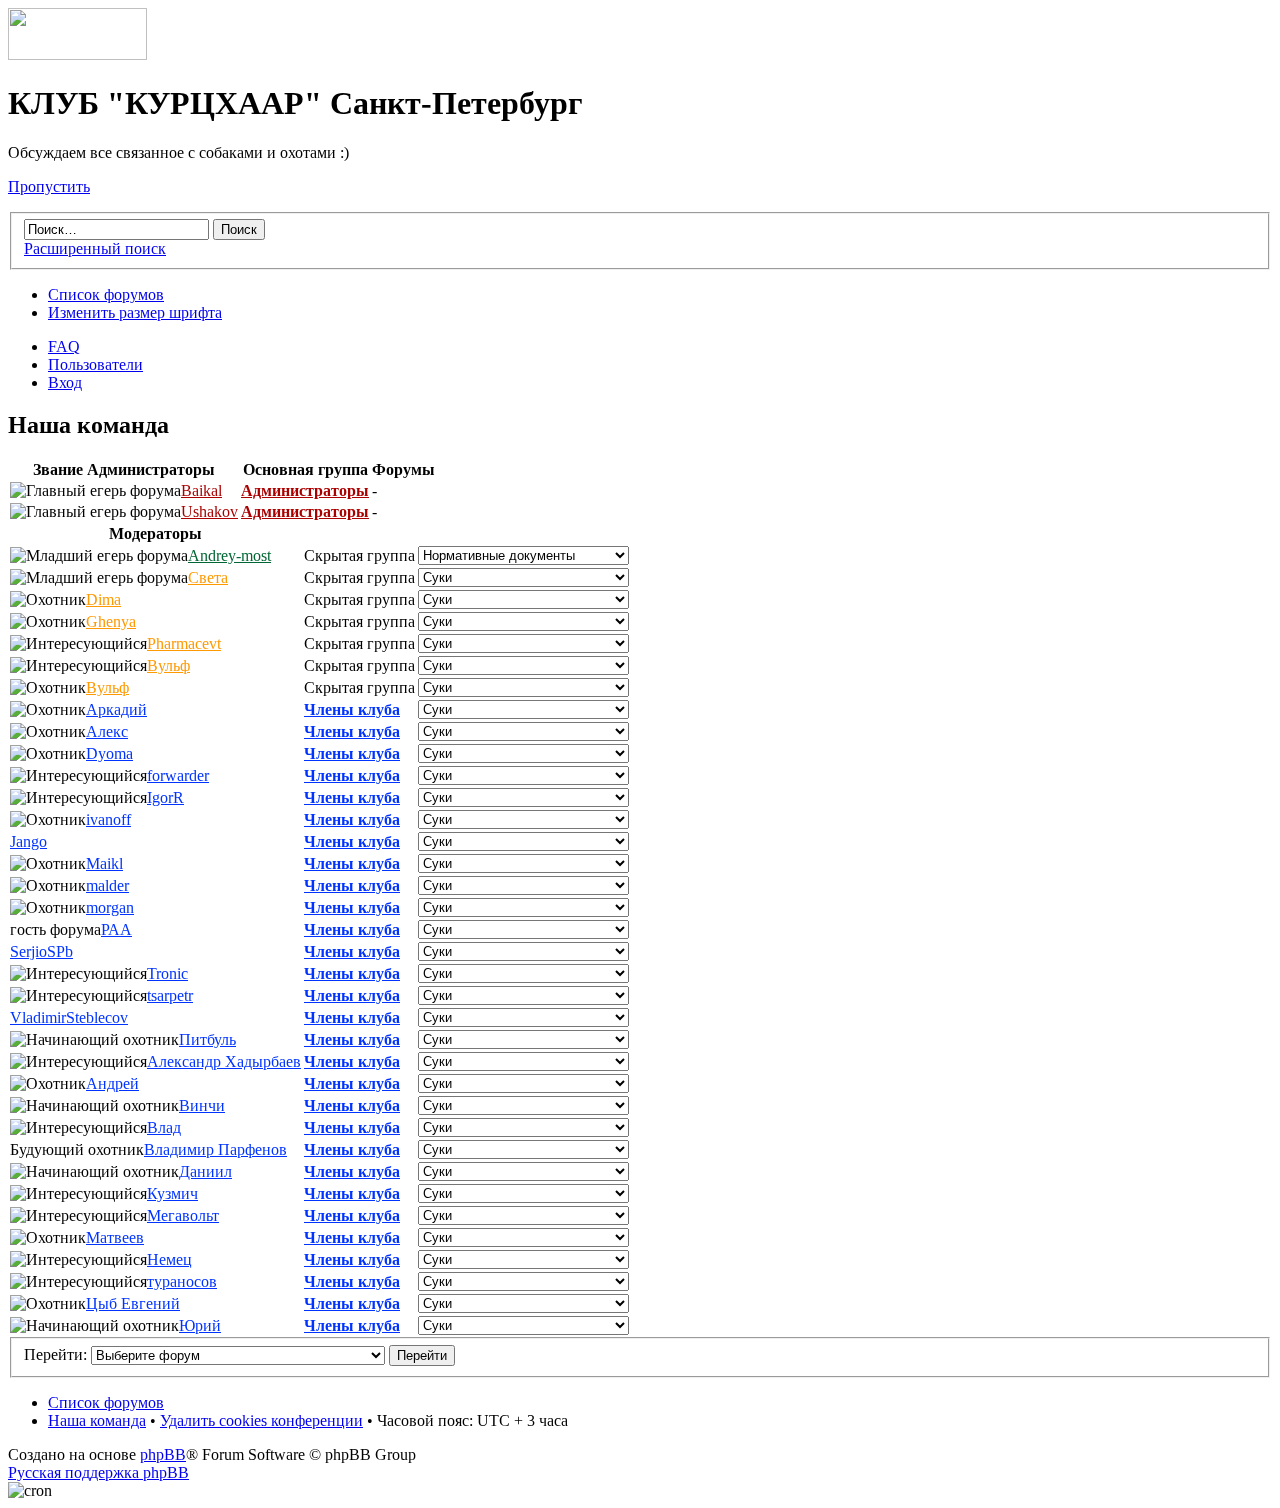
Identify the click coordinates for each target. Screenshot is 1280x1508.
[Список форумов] (77, 54)
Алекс (107, 731)
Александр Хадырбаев (224, 1061)
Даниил (205, 1171)
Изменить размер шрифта (135, 312)
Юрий (200, 1325)
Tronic (167, 973)
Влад (164, 1127)
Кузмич (172, 1193)
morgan (110, 907)
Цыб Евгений (133, 1303)
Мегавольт (183, 1215)
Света (208, 577)
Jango (28, 841)
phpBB (163, 1454)
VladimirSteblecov (69, 1017)
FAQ (64, 346)
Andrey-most (229, 555)
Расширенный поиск (95, 248)
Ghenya (111, 621)
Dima (103, 599)
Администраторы (305, 490)
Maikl (104, 863)
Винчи (202, 1105)
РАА (116, 929)
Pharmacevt (184, 643)
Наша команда (97, 1420)
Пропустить (49, 186)
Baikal (201, 490)
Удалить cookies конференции (261, 1420)
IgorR (165, 797)
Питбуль (207, 1039)
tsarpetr (170, 995)
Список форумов (106, 294)
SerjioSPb (41, 951)
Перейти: (55, 1354)
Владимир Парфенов (215, 1149)
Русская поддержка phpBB (98, 1472)
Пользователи (95, 364)
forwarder (178, 775)
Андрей (112, 1083)
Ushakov (209, 511)
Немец (169, 1259)
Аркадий (116, 709)
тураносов (182, 1281)
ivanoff (108, 819)
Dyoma (109, 753)
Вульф (168, 665)
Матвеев (115, 1237)
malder (107, 885)
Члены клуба (352, 709)
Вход (65, 382)
